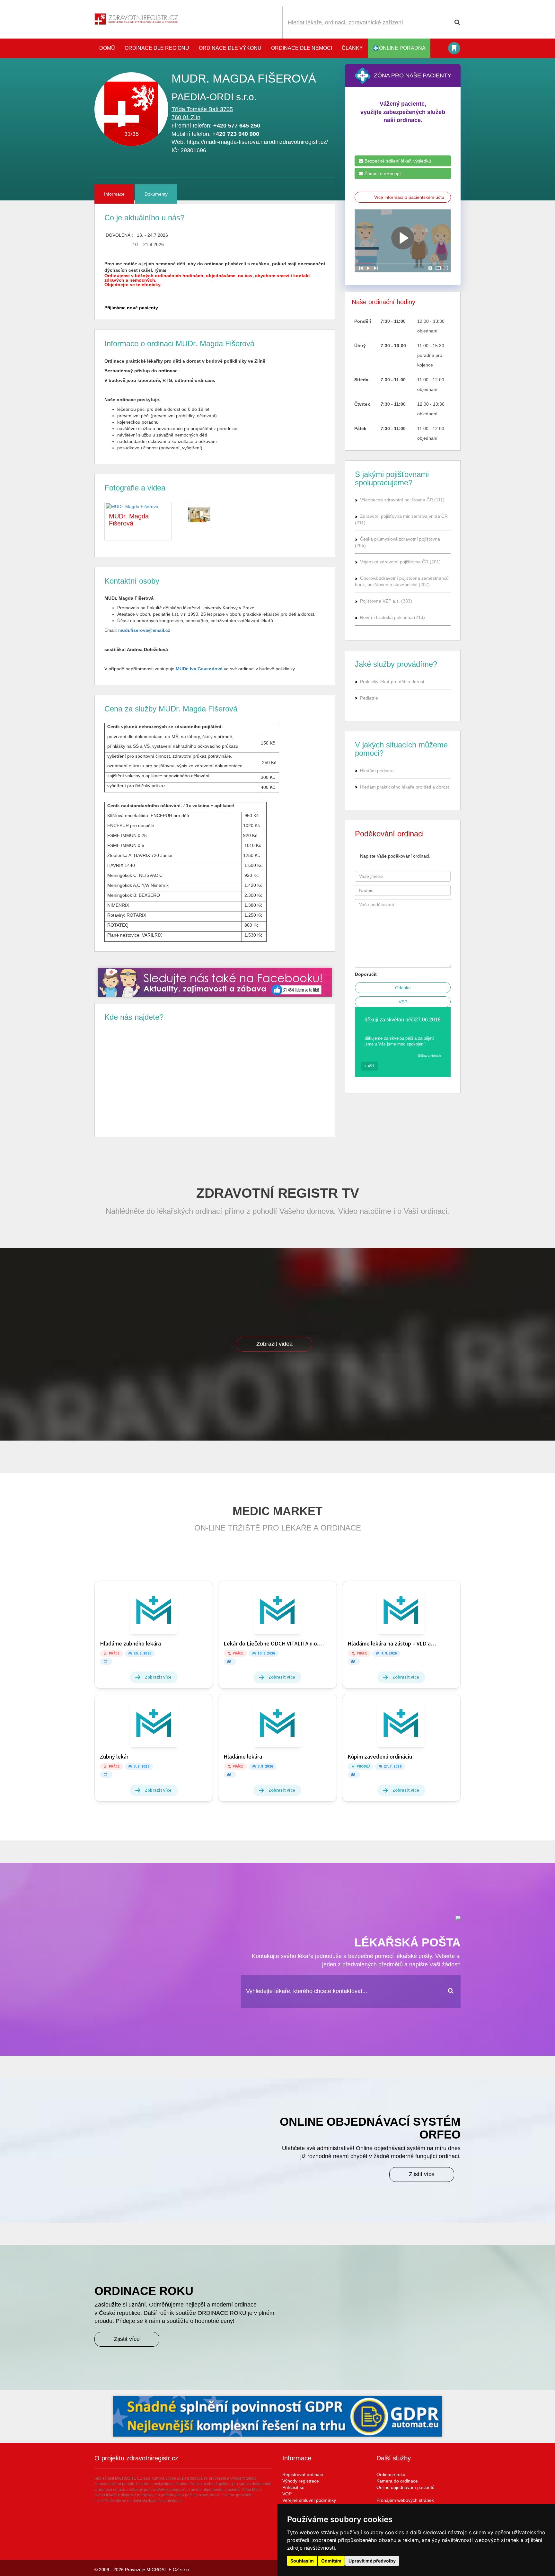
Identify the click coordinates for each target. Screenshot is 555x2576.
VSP (403, 1002)
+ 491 (370, 1066)
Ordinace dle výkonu (230, 48)
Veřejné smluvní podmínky (309, 2500)
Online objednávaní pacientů (405, 2487)
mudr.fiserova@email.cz (144, 630)
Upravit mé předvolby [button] (372, 2561)
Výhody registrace (301, 2481)
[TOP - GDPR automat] (215, 982)
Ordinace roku (391, 2475)
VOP (287, 2494)
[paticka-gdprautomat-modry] (277, 2416)
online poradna (402, 48)
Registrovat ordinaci (303, 2475)
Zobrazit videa (274, 1344)
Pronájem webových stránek (405, 2500)
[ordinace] (199, 515)
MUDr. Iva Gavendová (199, 669)
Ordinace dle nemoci (302, 48)
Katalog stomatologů (454, 48)
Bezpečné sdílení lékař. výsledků (397, 161)
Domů (107, 48)
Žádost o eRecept (382, 173)
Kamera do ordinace (397, 2481)
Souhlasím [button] (302, 2561)
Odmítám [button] (331, 2561)
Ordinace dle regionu (157, 48)
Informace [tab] (114, 194)
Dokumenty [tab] (156, 194)
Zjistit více (422, 2174)
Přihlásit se (293, 2487)
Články (352, 48)
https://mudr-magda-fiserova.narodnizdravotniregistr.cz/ (257, 142)
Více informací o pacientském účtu (409, 197)
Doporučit (366, 974)
